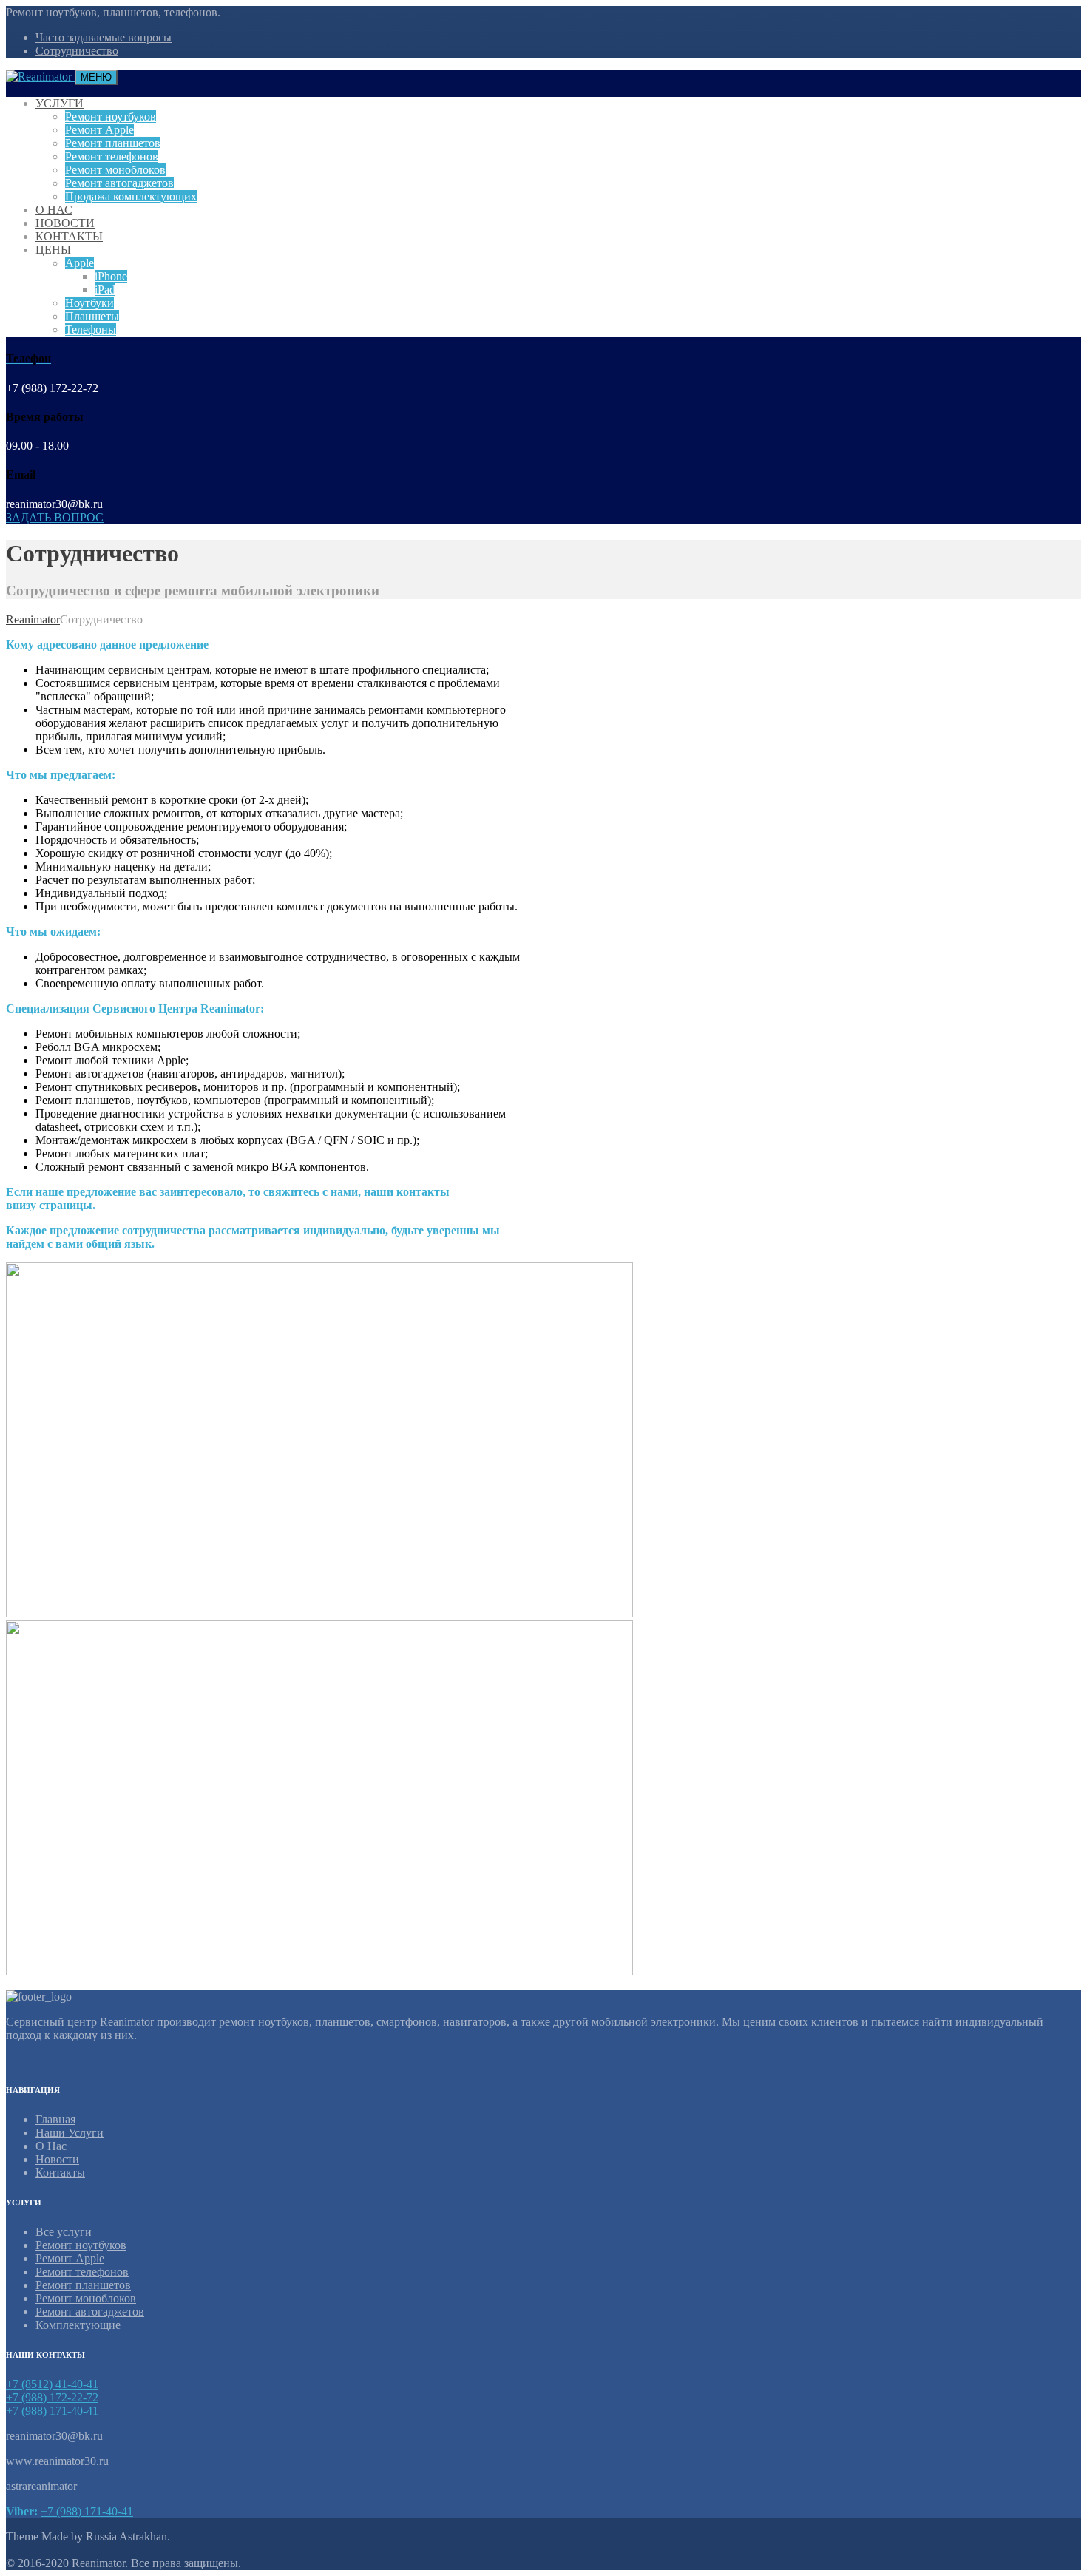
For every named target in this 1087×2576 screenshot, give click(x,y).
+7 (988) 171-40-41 (52, 2411)
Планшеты (92, 316)
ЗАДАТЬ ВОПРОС (55, 517)
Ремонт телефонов (112, 156)
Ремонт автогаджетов (119, 183)
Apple (79, 263)
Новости (57, 2159)
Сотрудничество (77, 51)
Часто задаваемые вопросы (104, 37)
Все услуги (64, 2232)
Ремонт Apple (99, 130)
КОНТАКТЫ (69, 236)
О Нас (51, 2146)
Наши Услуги (70, 2133)
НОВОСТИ (65, 223)
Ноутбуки (89, 303)
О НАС (54, 210)
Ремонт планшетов (113, 143)
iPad (105, 290)
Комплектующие (78, 2325)
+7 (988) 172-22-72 (52, 2397)
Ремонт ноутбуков (111, 116)
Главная (55, 2119)
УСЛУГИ (60, 103)
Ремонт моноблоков (115, 170)
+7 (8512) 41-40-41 (52, 2384)
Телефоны (91, 329)
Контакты (60, 2173)
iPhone (111, 276)
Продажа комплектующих (131, 196)
